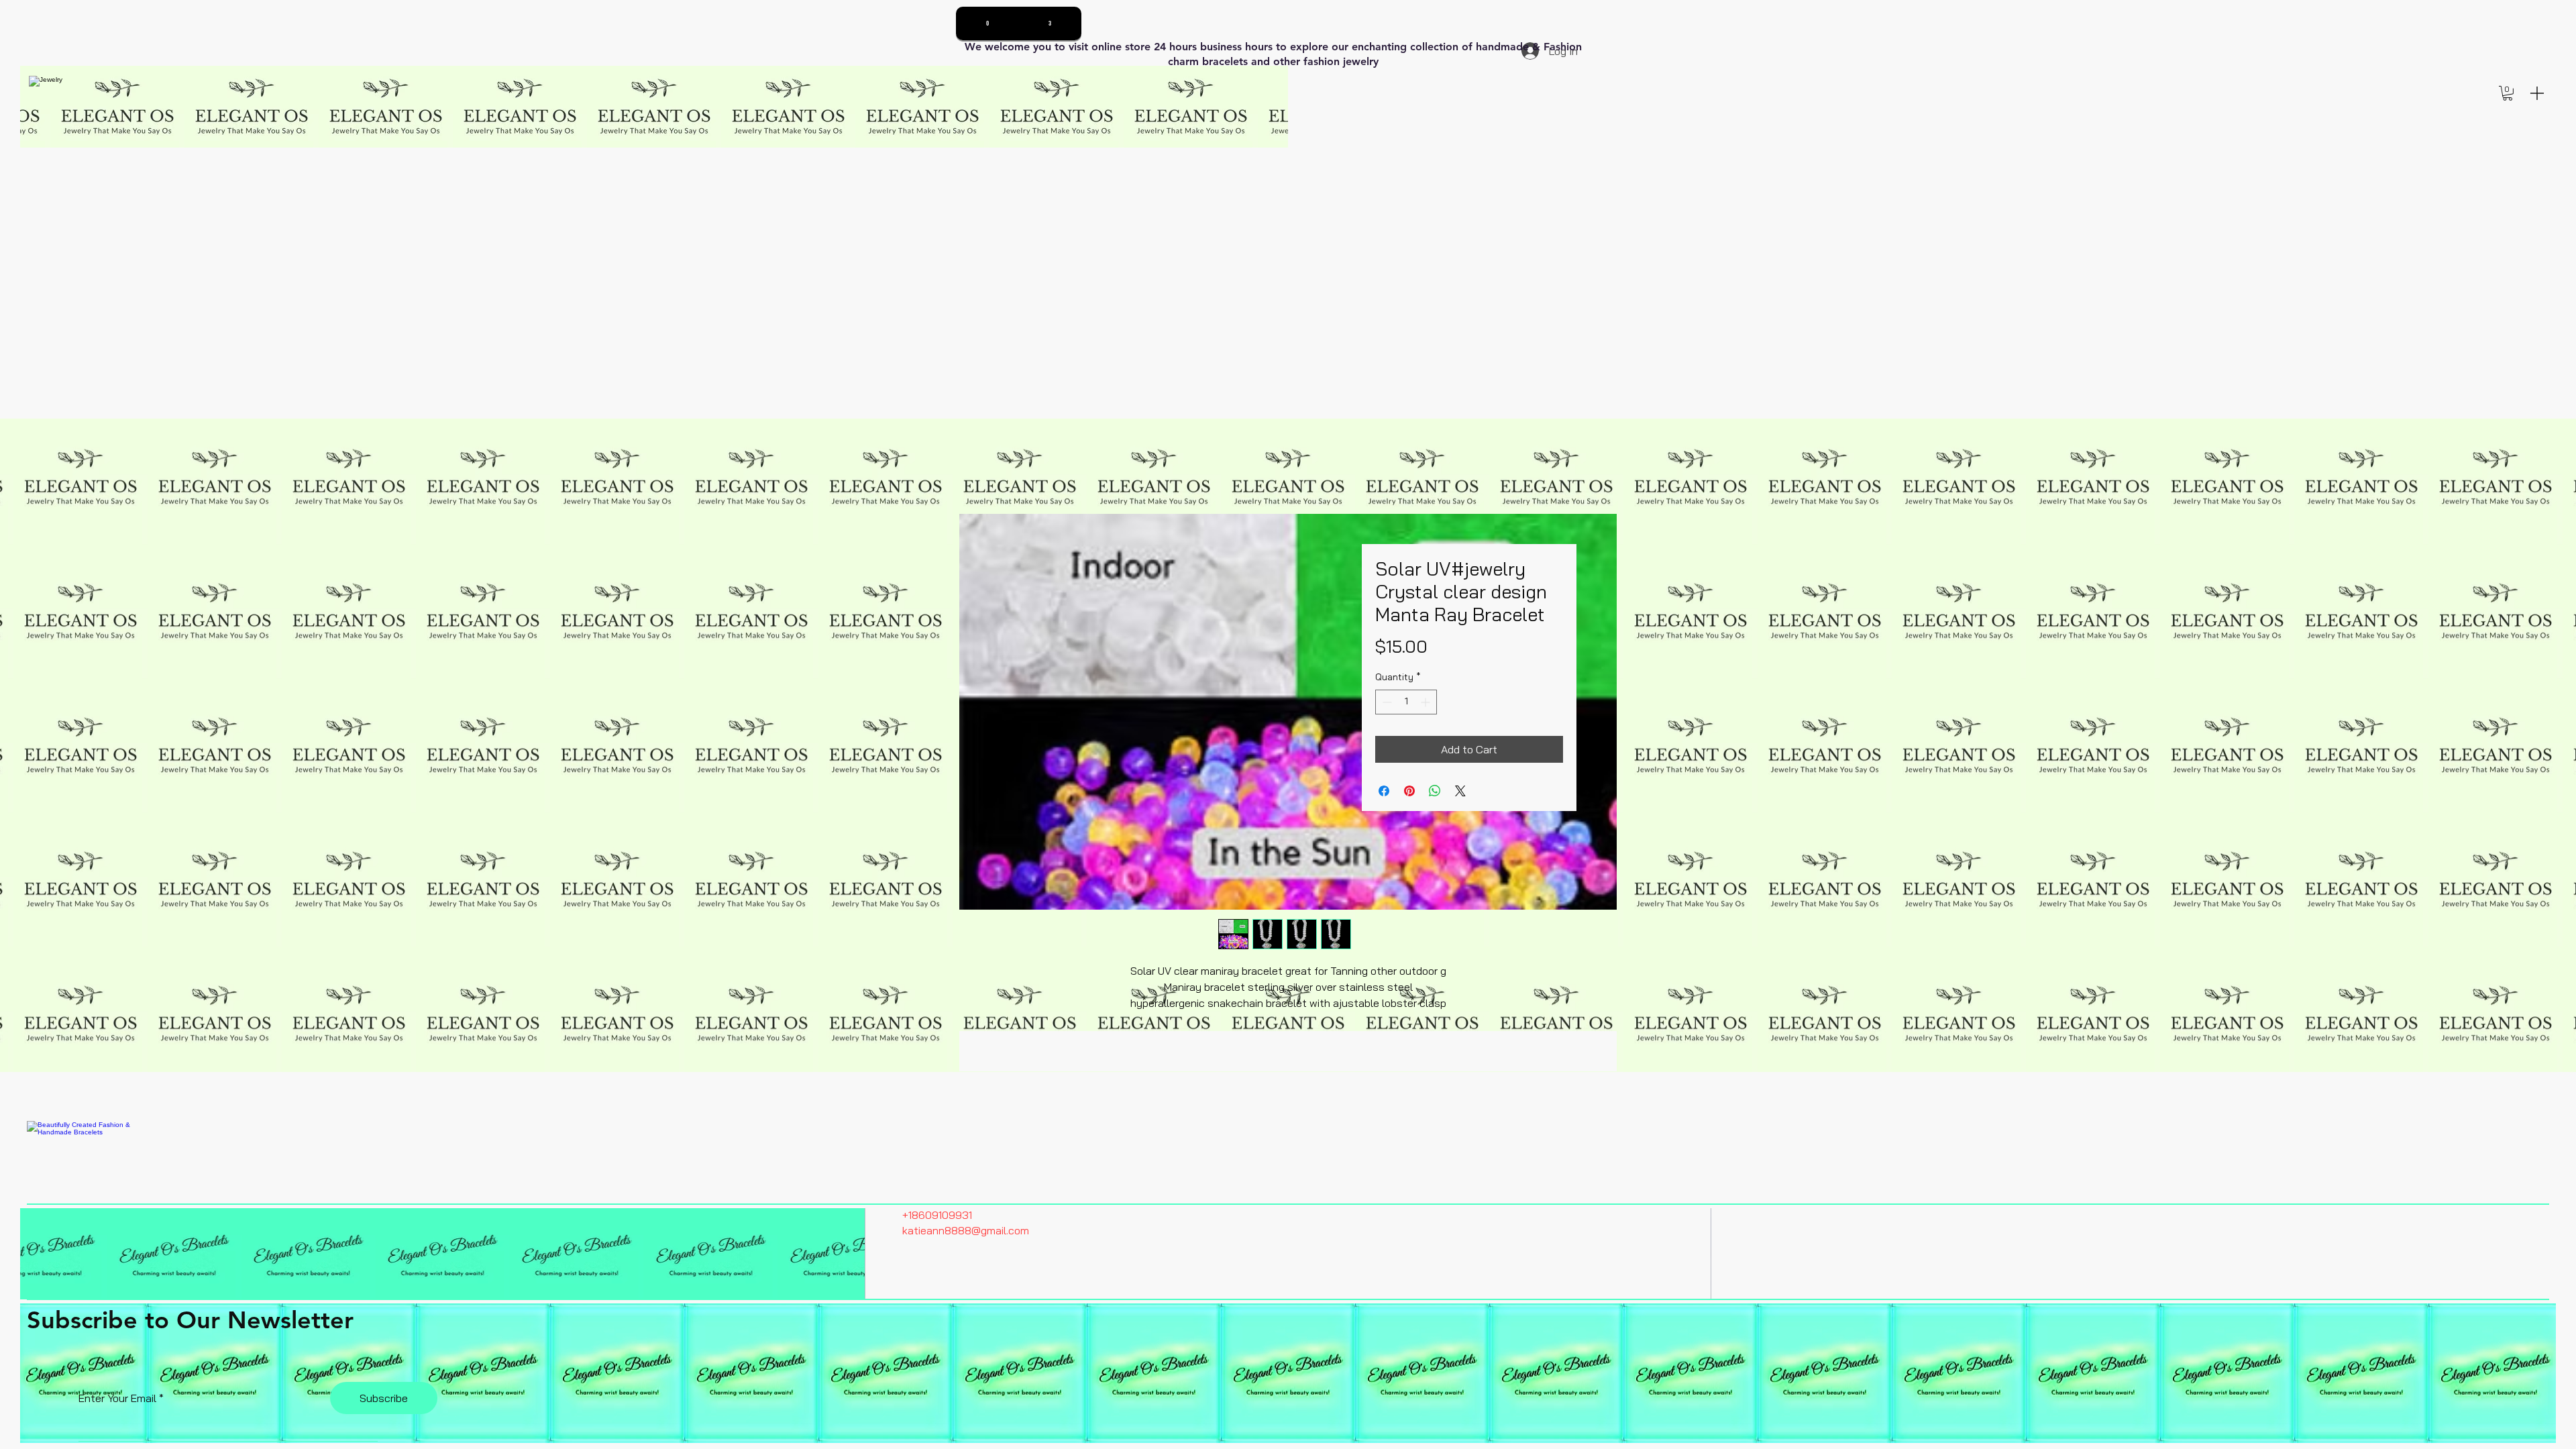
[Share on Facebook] (1384, 791)
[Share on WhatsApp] (1435, 791)
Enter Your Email (117, 1398)
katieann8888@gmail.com (966, 1230)
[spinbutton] (1406, 702)
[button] (2508, 93)
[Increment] (1427, 702)
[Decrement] (1386, 702)
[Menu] (2537, 93)
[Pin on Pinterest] (1409, 791)
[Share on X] (1460, 791)
